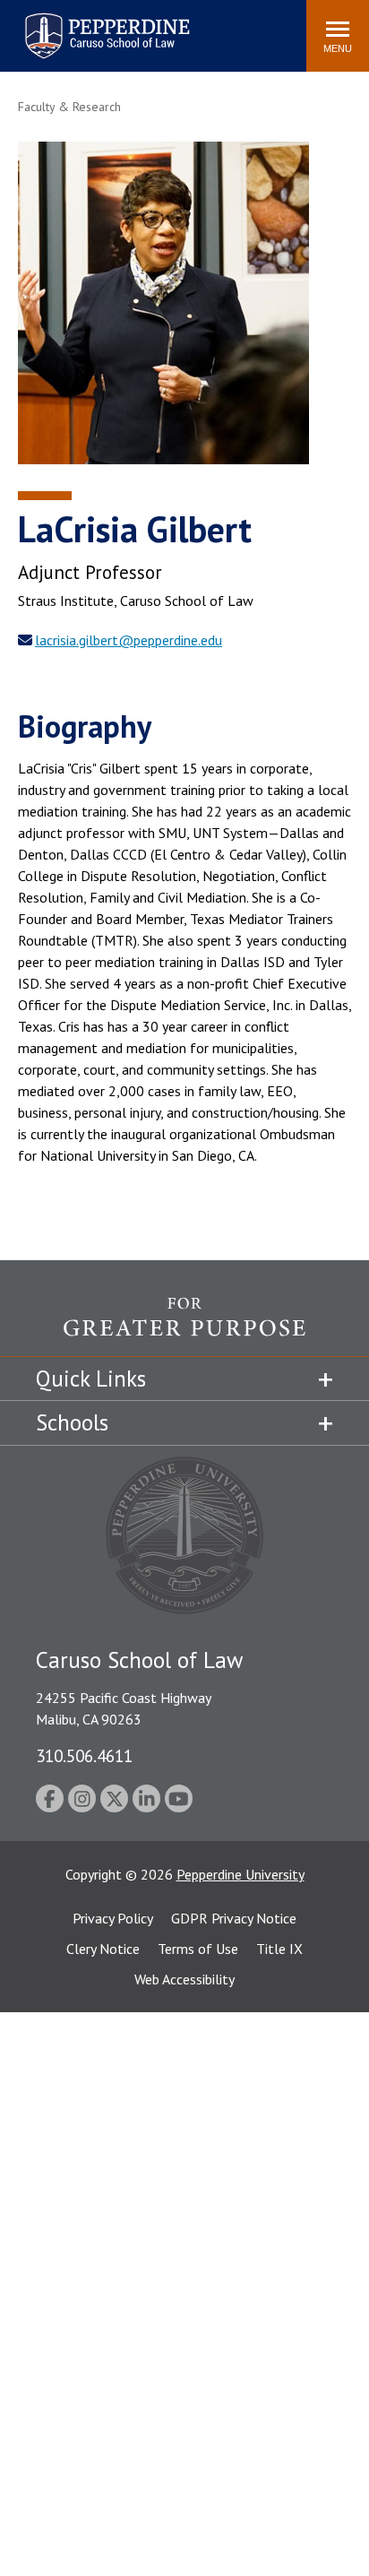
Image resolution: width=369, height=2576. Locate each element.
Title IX (279, 1949)
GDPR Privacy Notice (234, 1918)
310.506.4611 (84, 1755)
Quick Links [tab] (91, 1379)
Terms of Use (198, 1949)
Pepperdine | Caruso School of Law (104, 25)
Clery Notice (103, 1949)
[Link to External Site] (184, 1326)
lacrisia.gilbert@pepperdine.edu (129, 640)
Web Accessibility (184, 1979)
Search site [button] (49, 27)
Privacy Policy (113, 1918)
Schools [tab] (72, 1422)
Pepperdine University (240, 1874)
